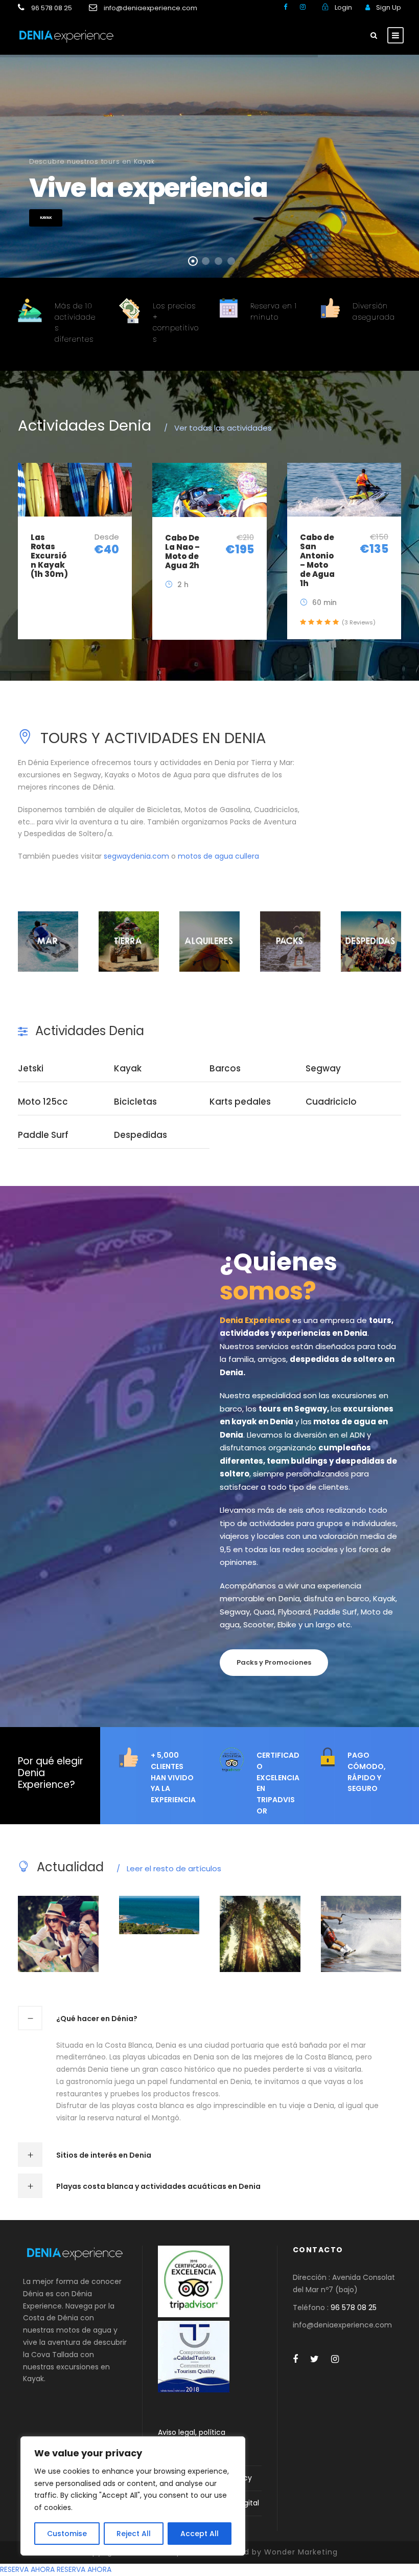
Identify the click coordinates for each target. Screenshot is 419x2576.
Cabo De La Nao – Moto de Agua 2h (182, 552)
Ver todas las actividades (218, 428)
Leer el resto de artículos (169, 1868)
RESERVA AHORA (27, 2569)
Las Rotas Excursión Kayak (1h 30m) (49, 556)
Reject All (134, 2534)
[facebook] (285, 7)
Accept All (200, 2534)
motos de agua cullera (218, 856)
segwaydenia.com (136, 856)
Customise (67, 2534)
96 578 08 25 (354, 2308)
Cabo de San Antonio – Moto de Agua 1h (317, 560)
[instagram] (303, 7)
